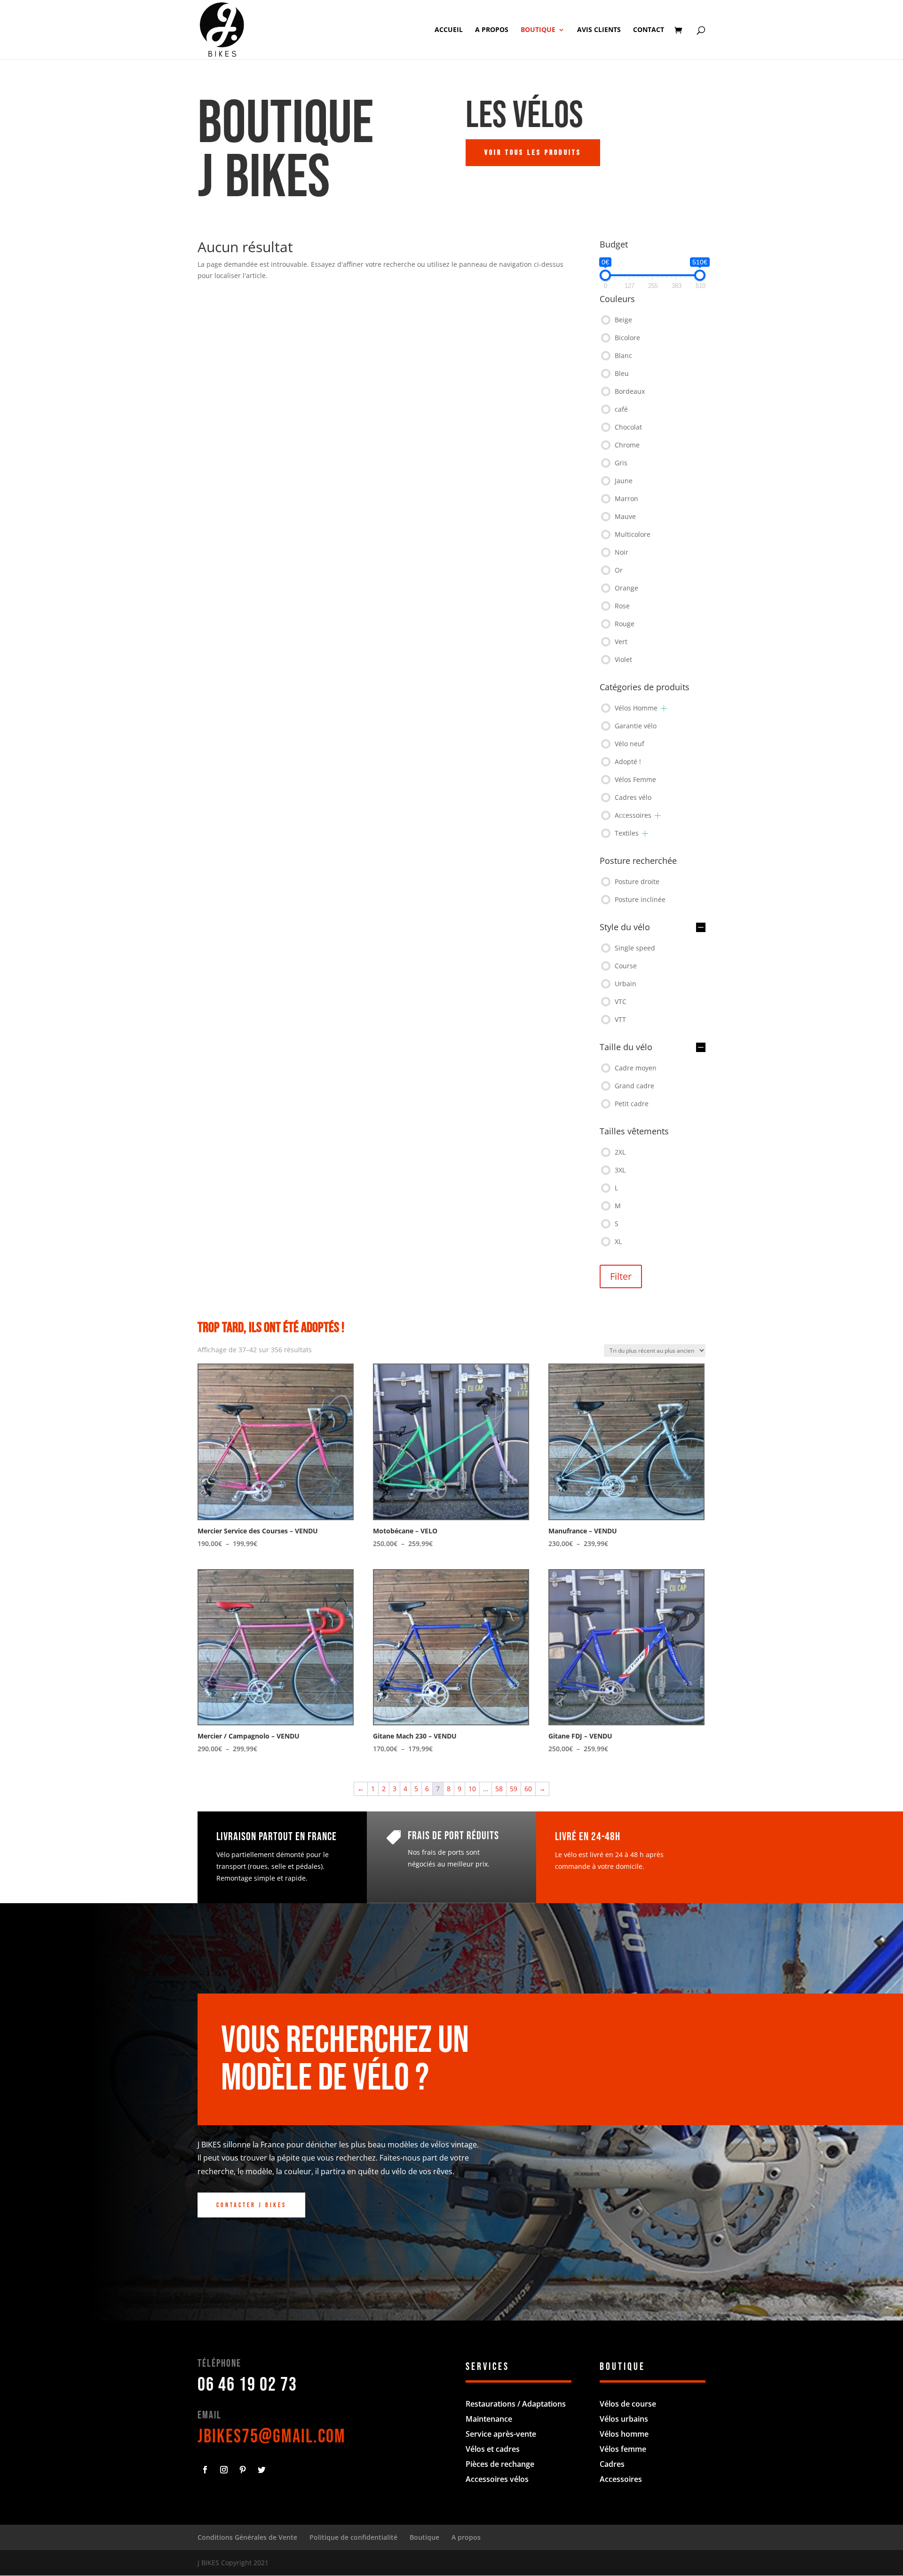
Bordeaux (630, 391)
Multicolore (633, 534)
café (621, 409)
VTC (621, 1001)
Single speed (635, 948)
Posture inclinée (640, 899)
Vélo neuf (630, 744)
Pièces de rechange (500, 2464)
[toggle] (701, 928)
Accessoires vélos (497, 2479)
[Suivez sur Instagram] (224, 2470)
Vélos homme (624, 2434)
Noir (622, 552)
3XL (620, 1170)
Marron (626, 498)
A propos (492, 30)
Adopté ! (628, 762)
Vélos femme (623, 2449)
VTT (620, 1019)
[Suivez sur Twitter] (261, 2470)
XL (618, 1241)
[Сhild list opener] (664, 708)
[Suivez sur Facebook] (205, 2470)
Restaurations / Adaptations (516, 2404)
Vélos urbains (624, 2419)
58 (499, 1789)
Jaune (624, 481)
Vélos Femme (635, 779)
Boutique (538, 30)
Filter (621, 1276)
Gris (621, 463)
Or (619, 570)
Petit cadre (632, 1104)
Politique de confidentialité (353, 2537)
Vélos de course (628, 2404)
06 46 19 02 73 (247, 2385)
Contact (649, 30)
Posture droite (637, 881)
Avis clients (599, 30)
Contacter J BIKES (251, 2205)
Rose (622, 606)
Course (626, 966)
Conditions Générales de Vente (247, 2537)
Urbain (626, 984)
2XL (620, 1152)
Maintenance (489, 2419)
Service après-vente (501, 2434)
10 (472, 1789)
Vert (621, 642)
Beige (623, 320)
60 (528, 1789)
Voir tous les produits (533, 153)
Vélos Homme (636, 708)
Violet (623, 659)
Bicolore (627, 338)
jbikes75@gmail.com (272, 2437)
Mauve (625, 516)
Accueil (449, 30)
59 (514, 1789)
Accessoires (633, 815)
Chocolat (628, 427)
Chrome (627, 445)
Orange (626, 588)
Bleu (622, 373)
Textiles (627, 833)
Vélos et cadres (493, 2449)
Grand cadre (634, 1086)
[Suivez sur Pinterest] (243, 2470)
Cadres (612, 2464)
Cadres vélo (633, 797)
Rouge (625, 624)
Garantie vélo (636, 726)
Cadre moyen (636, 1068)
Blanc (623, 355)
